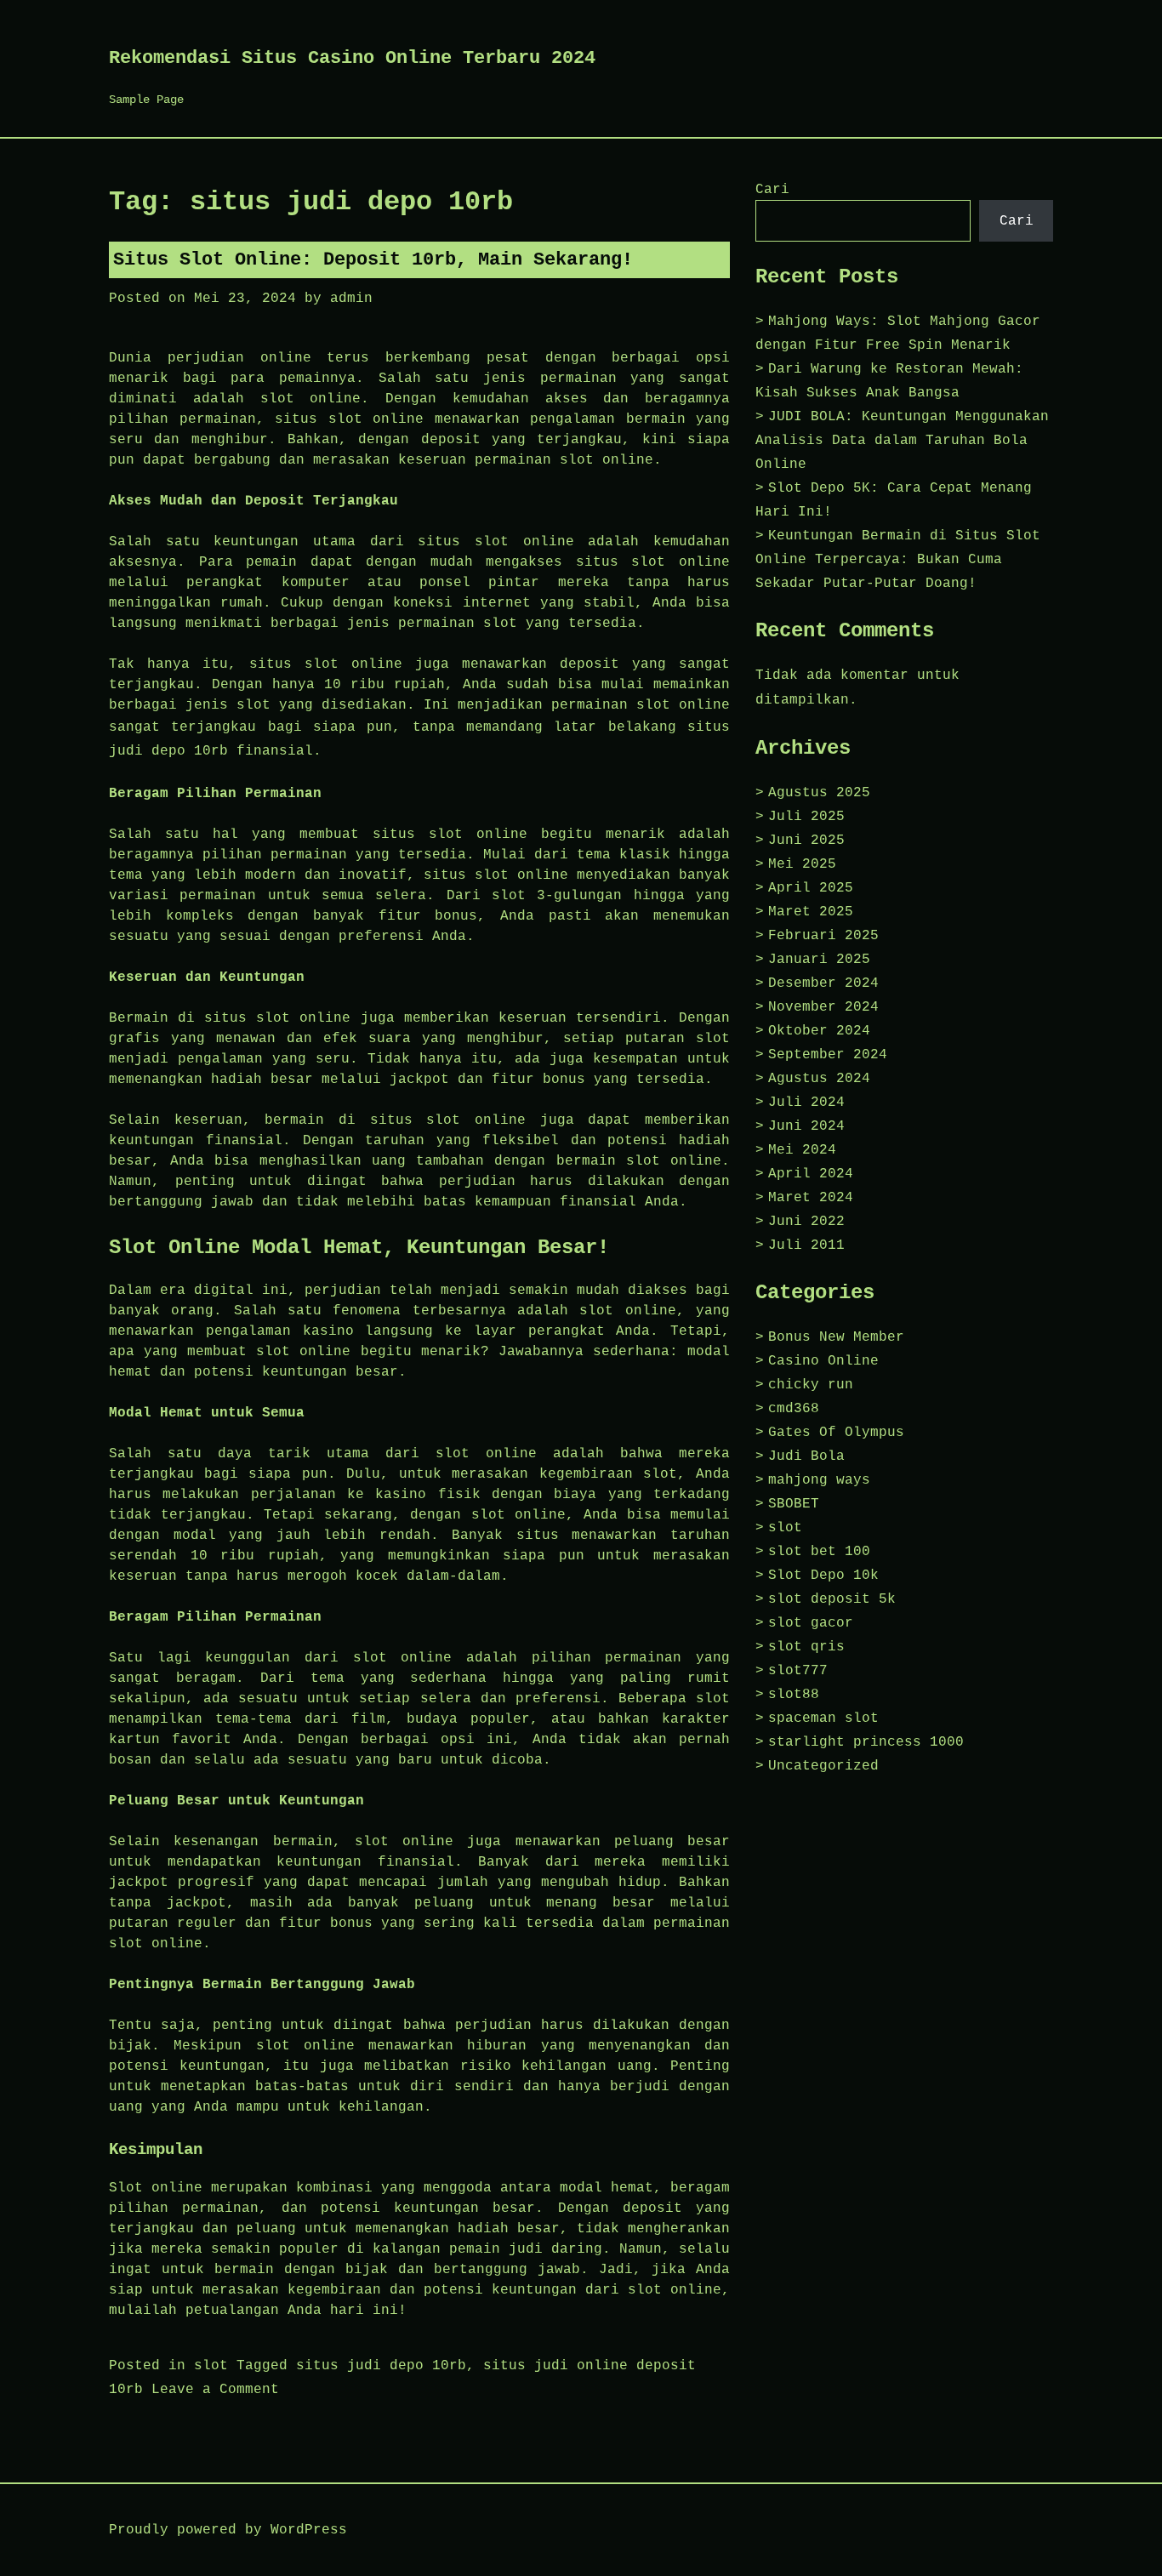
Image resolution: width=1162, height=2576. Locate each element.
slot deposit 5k (832, 1599)
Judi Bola (806, 1456)
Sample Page (146, 100)
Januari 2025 (819, 960)
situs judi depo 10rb (381, 2366)
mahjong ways (819, 1480)
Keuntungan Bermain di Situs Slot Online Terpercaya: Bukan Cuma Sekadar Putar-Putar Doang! (898, 560)
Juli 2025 (806, 817)
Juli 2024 (806, 1103)
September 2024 (828, 1055)
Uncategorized (823, 1766)
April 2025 (811, 888)
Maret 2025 (811, 912)
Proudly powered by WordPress (228, 2530)
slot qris (806, 1647)
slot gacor (811, 1623)
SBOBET (794, 1504)
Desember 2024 (823, 983)
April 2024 (811, 1174)
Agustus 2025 (819, 793)
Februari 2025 (823, 936)
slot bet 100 (819, 1552)
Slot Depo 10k (823, 1576)
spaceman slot (823, 1718)
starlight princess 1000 (866, 1742)
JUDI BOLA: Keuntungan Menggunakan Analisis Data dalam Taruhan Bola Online (902, 441)
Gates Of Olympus (836, 1433)
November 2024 (823, 1007)
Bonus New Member (836, 1337)
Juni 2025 (806, 841)
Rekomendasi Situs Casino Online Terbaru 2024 (352, 58)
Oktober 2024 (819, 1031)
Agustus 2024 (819, 1079)
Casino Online (823, 1361)
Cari (772, 190)
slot (211, 2366)
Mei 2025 (802, 864)
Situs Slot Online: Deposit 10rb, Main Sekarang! (373, 260)
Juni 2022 (806, 1222)
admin (351, 299)
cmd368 (794, 1409)
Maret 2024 (811, 1198)
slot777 (798, 1671)
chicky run (811, 1385)
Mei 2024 (802, 1150)
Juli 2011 (806, 1245)
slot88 (794, 1695)
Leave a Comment (215, 2390)
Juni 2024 (806, 1126)
